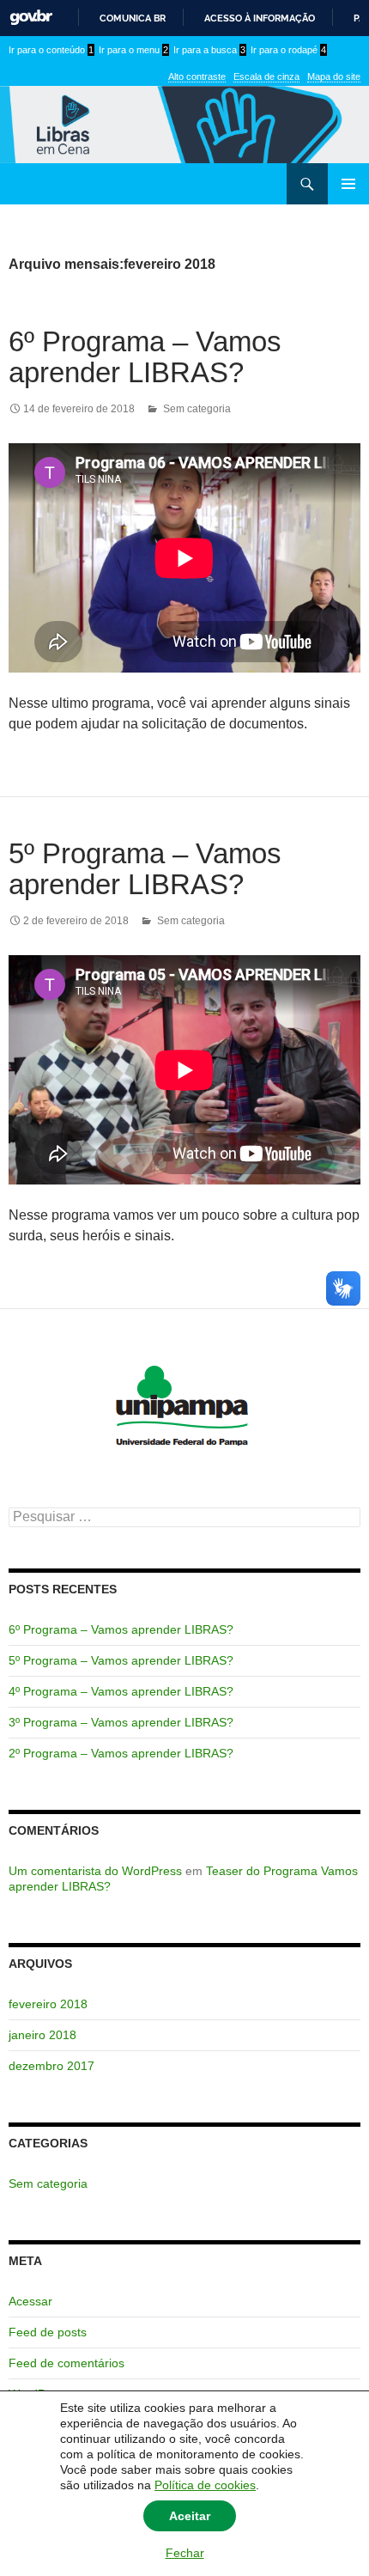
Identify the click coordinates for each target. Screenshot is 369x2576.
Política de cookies (205, 2485)
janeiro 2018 (42, 2035)
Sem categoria (197, 409)
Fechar (185, 2553)
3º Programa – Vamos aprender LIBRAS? (121, 1722)
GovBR (31, 18)
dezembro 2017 (51, 2066)
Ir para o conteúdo (51, 50)
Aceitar (190, 2516)
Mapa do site (334, 76)
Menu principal (348, 184)
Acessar (30, 2301)
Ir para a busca (209, 50)
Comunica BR (133, 18)
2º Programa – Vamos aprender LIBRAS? (121, 1753)
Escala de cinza (266, 76)
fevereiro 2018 (48, 2004)
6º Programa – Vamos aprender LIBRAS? (145, 357)
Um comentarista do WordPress (95, 1871)
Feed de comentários (67, 2363)
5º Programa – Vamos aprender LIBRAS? (145, 869)
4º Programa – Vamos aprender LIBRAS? (121, 1691)
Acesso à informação (260, 18)
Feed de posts (48, 2332)
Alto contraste (197, 76)
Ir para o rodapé (288, 50)
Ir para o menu (133, 50)
